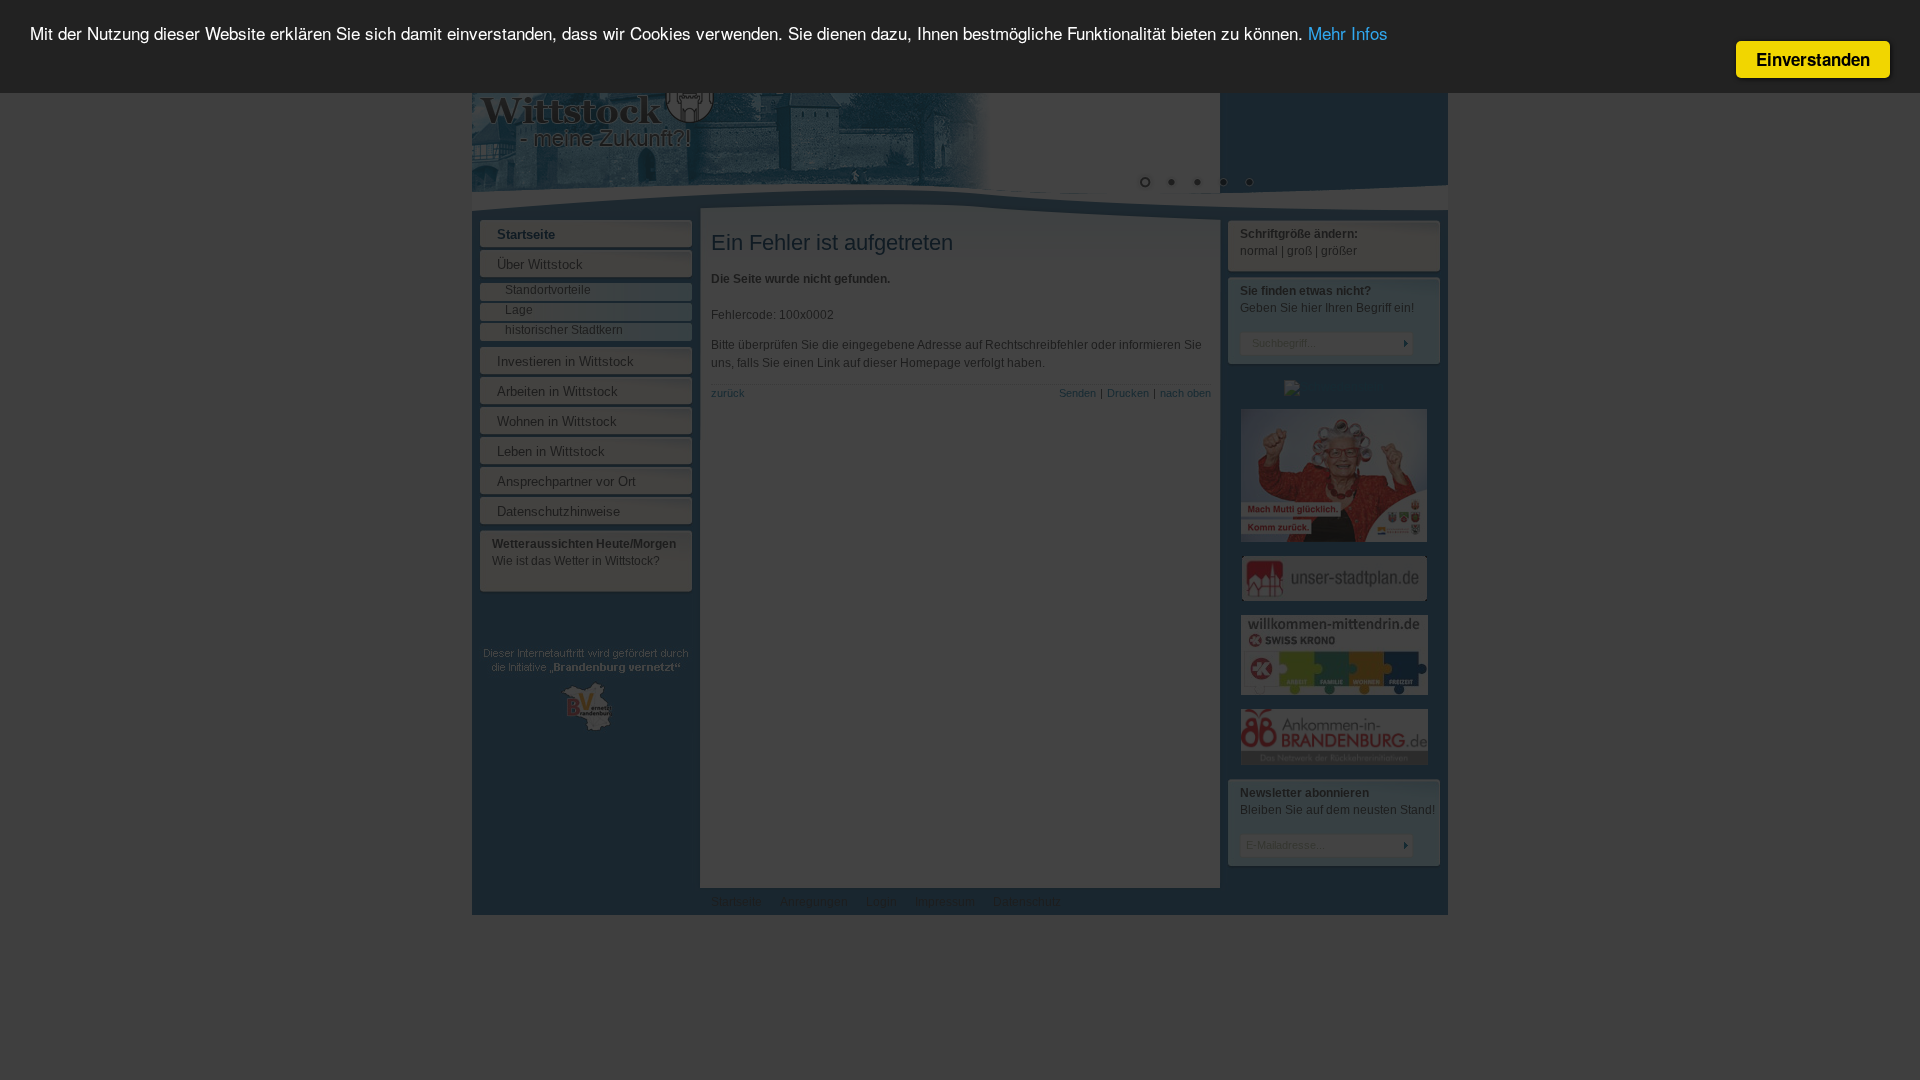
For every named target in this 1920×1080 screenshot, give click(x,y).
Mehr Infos (1348, 32)
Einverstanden (1813, 59)
